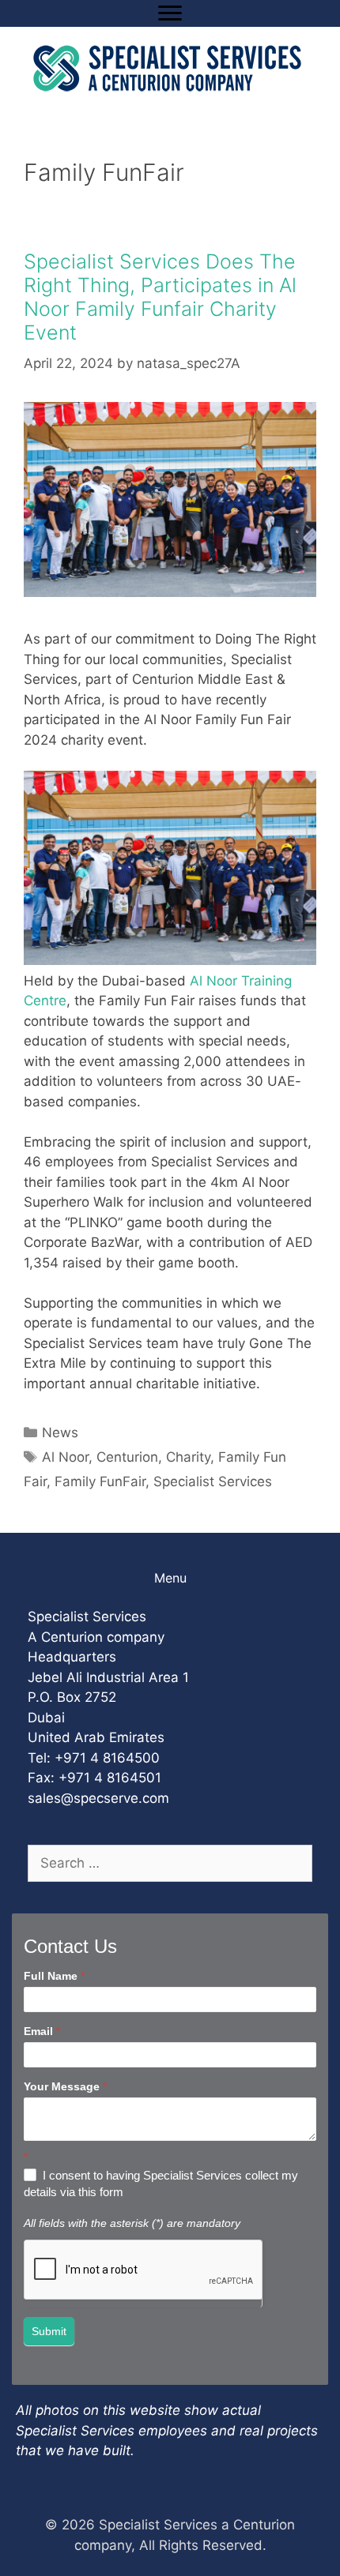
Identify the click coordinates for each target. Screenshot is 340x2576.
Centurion (127, 1457)
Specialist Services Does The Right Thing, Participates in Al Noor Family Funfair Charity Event (160, 297)
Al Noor (65, 1457)
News (60, 1433)
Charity (188, 1457)
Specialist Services (213, 1481)
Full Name (54, 1976)
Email (42, 2031)
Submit (49, 2331)
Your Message (65, 2086)
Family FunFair (100, 1481)
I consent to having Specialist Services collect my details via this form (161, 2184)
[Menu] (170, 13)
